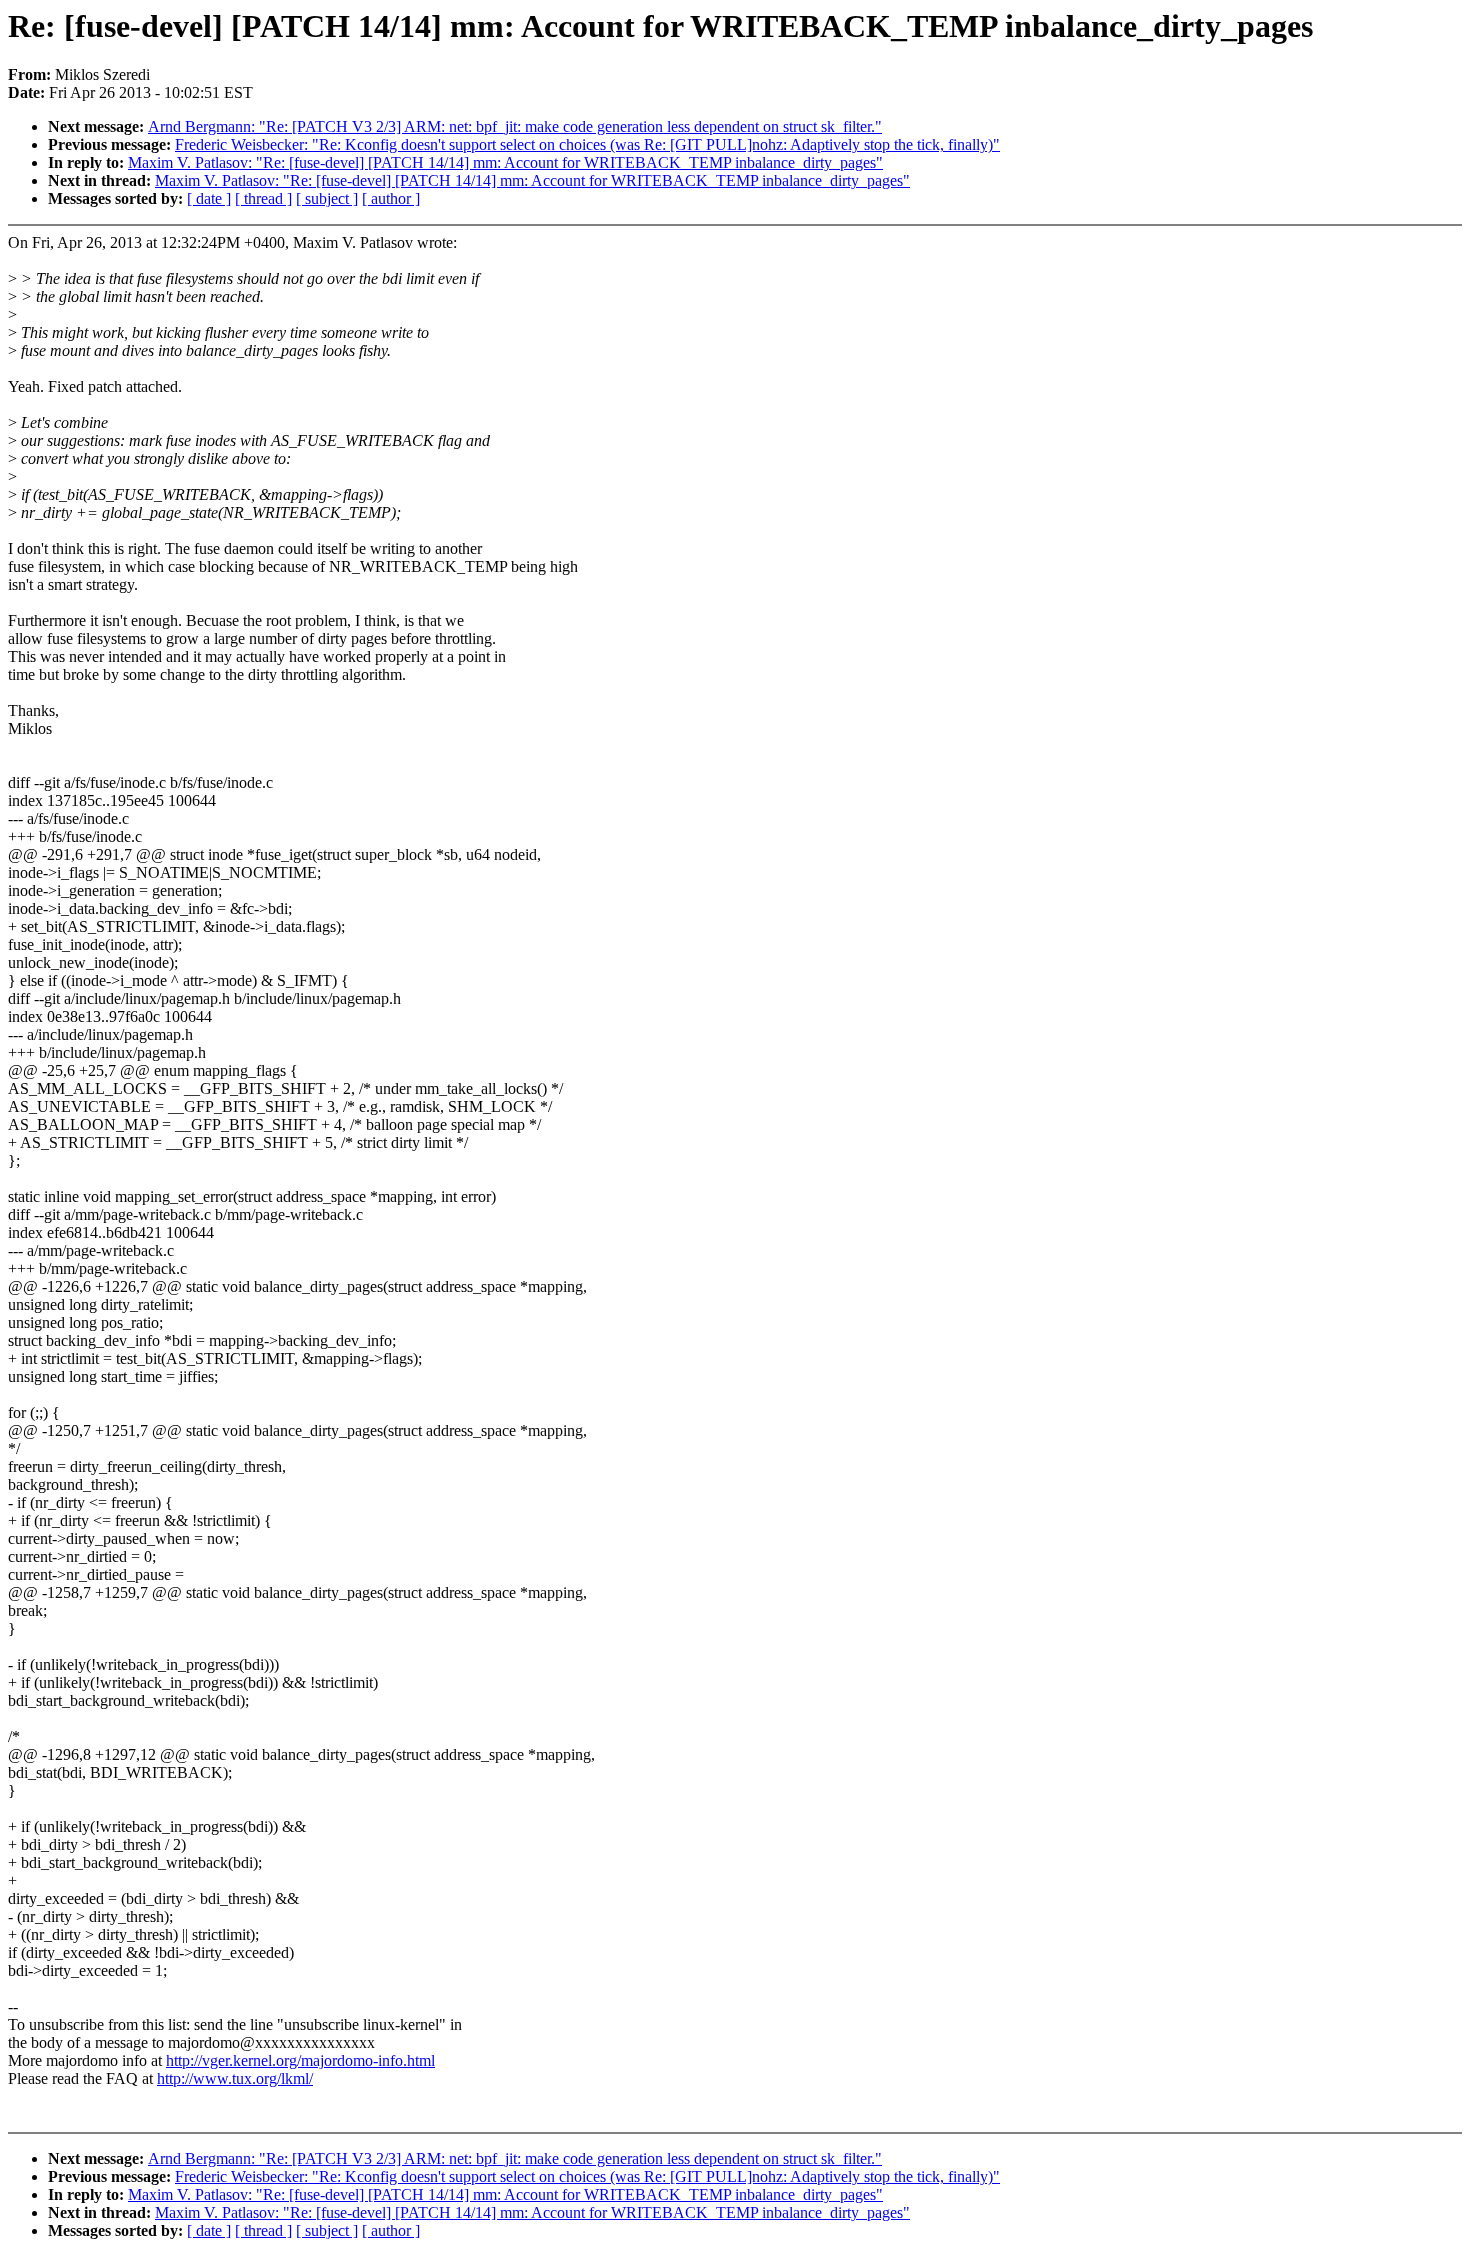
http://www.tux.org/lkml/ (235, 2078)
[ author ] (391, 198)
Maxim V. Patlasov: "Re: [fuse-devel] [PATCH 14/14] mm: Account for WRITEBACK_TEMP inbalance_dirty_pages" (505, 162)
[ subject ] (327, 198)
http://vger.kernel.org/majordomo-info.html (300, 2060)
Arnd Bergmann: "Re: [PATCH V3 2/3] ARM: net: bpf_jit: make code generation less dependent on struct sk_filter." (515, 126)
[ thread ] (263, 198)
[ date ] (209, 198)
